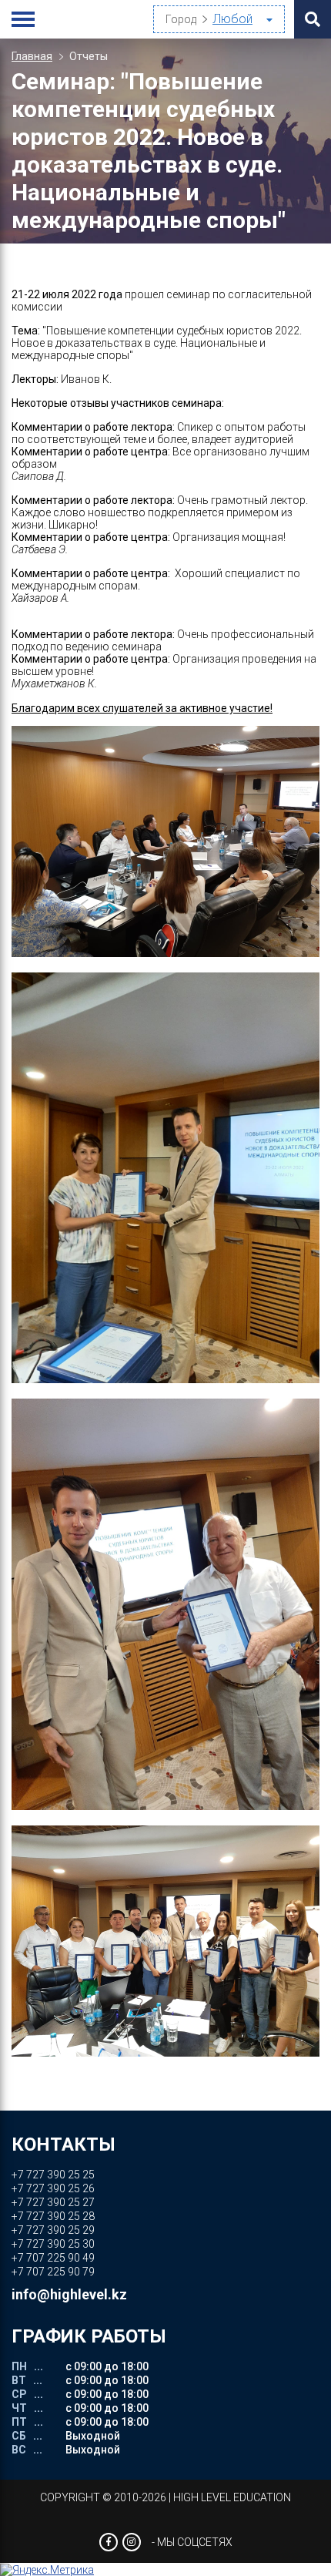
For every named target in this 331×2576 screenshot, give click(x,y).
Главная (32, 56)
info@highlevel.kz (69, 2294)
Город (181, 19)
